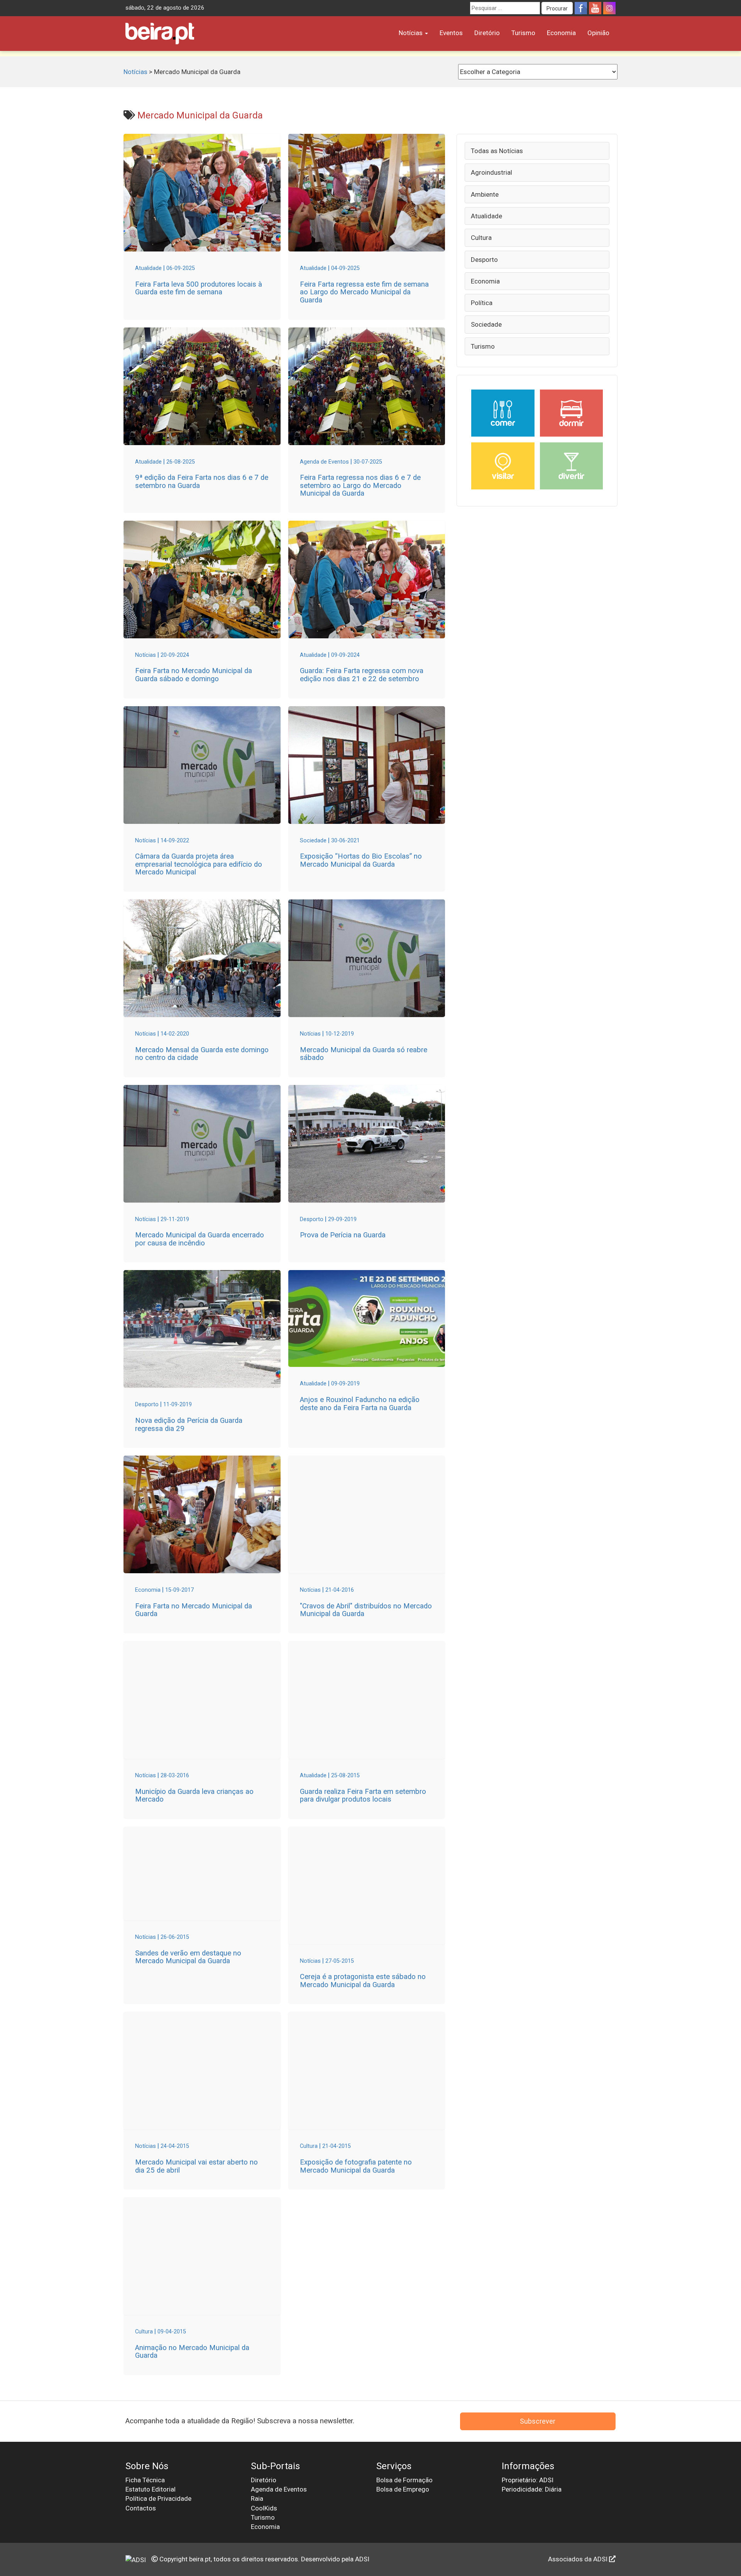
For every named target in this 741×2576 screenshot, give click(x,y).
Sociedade (486, 324)
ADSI (362, 2559)
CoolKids (264, 2508)
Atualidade (486, 216)
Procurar (557, 8)
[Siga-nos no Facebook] (581, 8)
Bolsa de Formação (404, 2480)
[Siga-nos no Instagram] (609, 8)
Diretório (487, 33)
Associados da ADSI (579, 2559)
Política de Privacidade (158, 2498)
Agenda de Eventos (279, 2489)
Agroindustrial (491, 172)
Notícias (411, 33)
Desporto (484, 260)
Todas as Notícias (497, 151)
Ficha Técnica (145, 2480)
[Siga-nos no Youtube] (595, 8)
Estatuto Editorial (151, 2489)
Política (482, 303)
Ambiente (485, 194)
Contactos (141, 2508)
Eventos (451, 33)
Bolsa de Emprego (403, 2489)
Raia (257, 2498)
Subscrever (538, 2421)
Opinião (598, 33)
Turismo (523, 33)
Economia (561, 33)
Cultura (481, 238)
